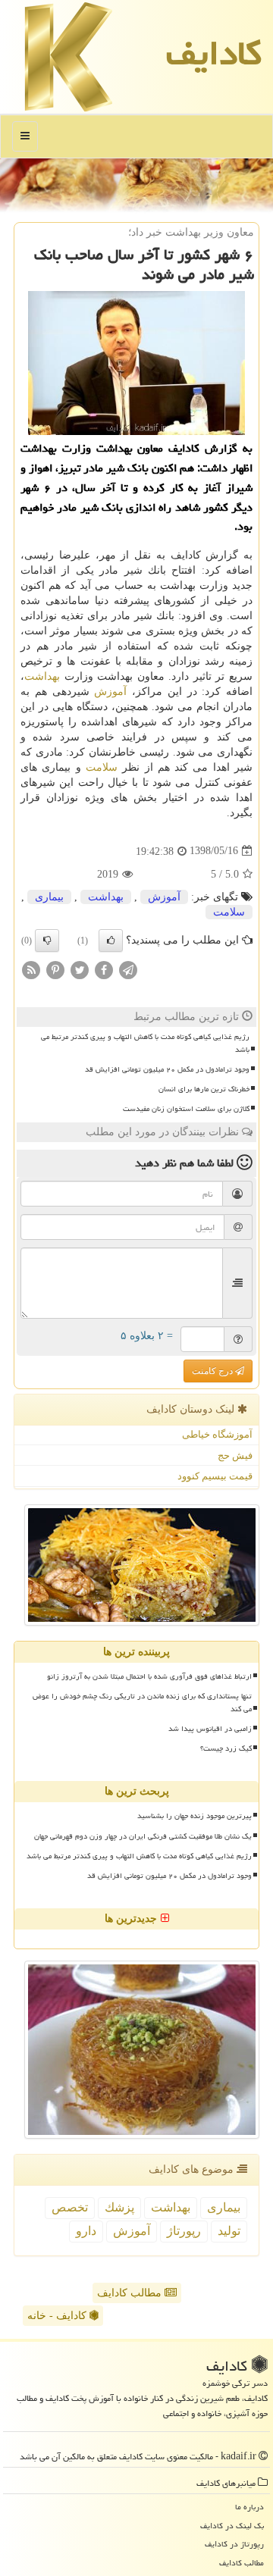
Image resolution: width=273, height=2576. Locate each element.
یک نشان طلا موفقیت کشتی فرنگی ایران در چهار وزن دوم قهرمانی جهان (143, 1836)
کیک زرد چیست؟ (226, 1748)
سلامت (102, 767)
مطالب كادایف (242, 2563)
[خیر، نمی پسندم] (47, 941)
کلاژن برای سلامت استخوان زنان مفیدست (186, 1109)
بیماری (49, 897)
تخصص (70, 2207)
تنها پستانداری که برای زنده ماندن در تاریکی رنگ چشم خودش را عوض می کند (142, 1703)
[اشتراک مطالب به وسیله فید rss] (31, 969)
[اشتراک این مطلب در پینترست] (55, 969)
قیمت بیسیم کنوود (215, 1476)
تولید (229, 2231)
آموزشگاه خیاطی (217, 1434)
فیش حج (235, 1455)
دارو (86, 2231)
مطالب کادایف (131, 2293)
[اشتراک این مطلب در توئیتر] (80, 969)
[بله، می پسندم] (111, 941)
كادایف (214, 53)
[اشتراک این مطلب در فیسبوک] (104, 969)
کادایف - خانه (58, 2316)
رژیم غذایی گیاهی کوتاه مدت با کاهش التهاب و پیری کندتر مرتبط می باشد (145, 1043)
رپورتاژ (184, 2231)
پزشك (119, 2207)
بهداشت (42, 676)
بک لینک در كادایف (232, 2526)
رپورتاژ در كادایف (234, 2544)
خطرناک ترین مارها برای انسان (204, 1089)
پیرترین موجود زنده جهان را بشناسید (195, 1816)
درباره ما (249, 2507)
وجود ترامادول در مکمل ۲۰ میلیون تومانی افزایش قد (167, 1069)
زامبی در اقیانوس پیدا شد (210, 1729)
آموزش (110, 692)
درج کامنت (213, 1371)
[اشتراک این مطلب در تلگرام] (128, 969)
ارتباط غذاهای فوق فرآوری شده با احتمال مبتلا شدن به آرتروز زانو (149, 1676)
